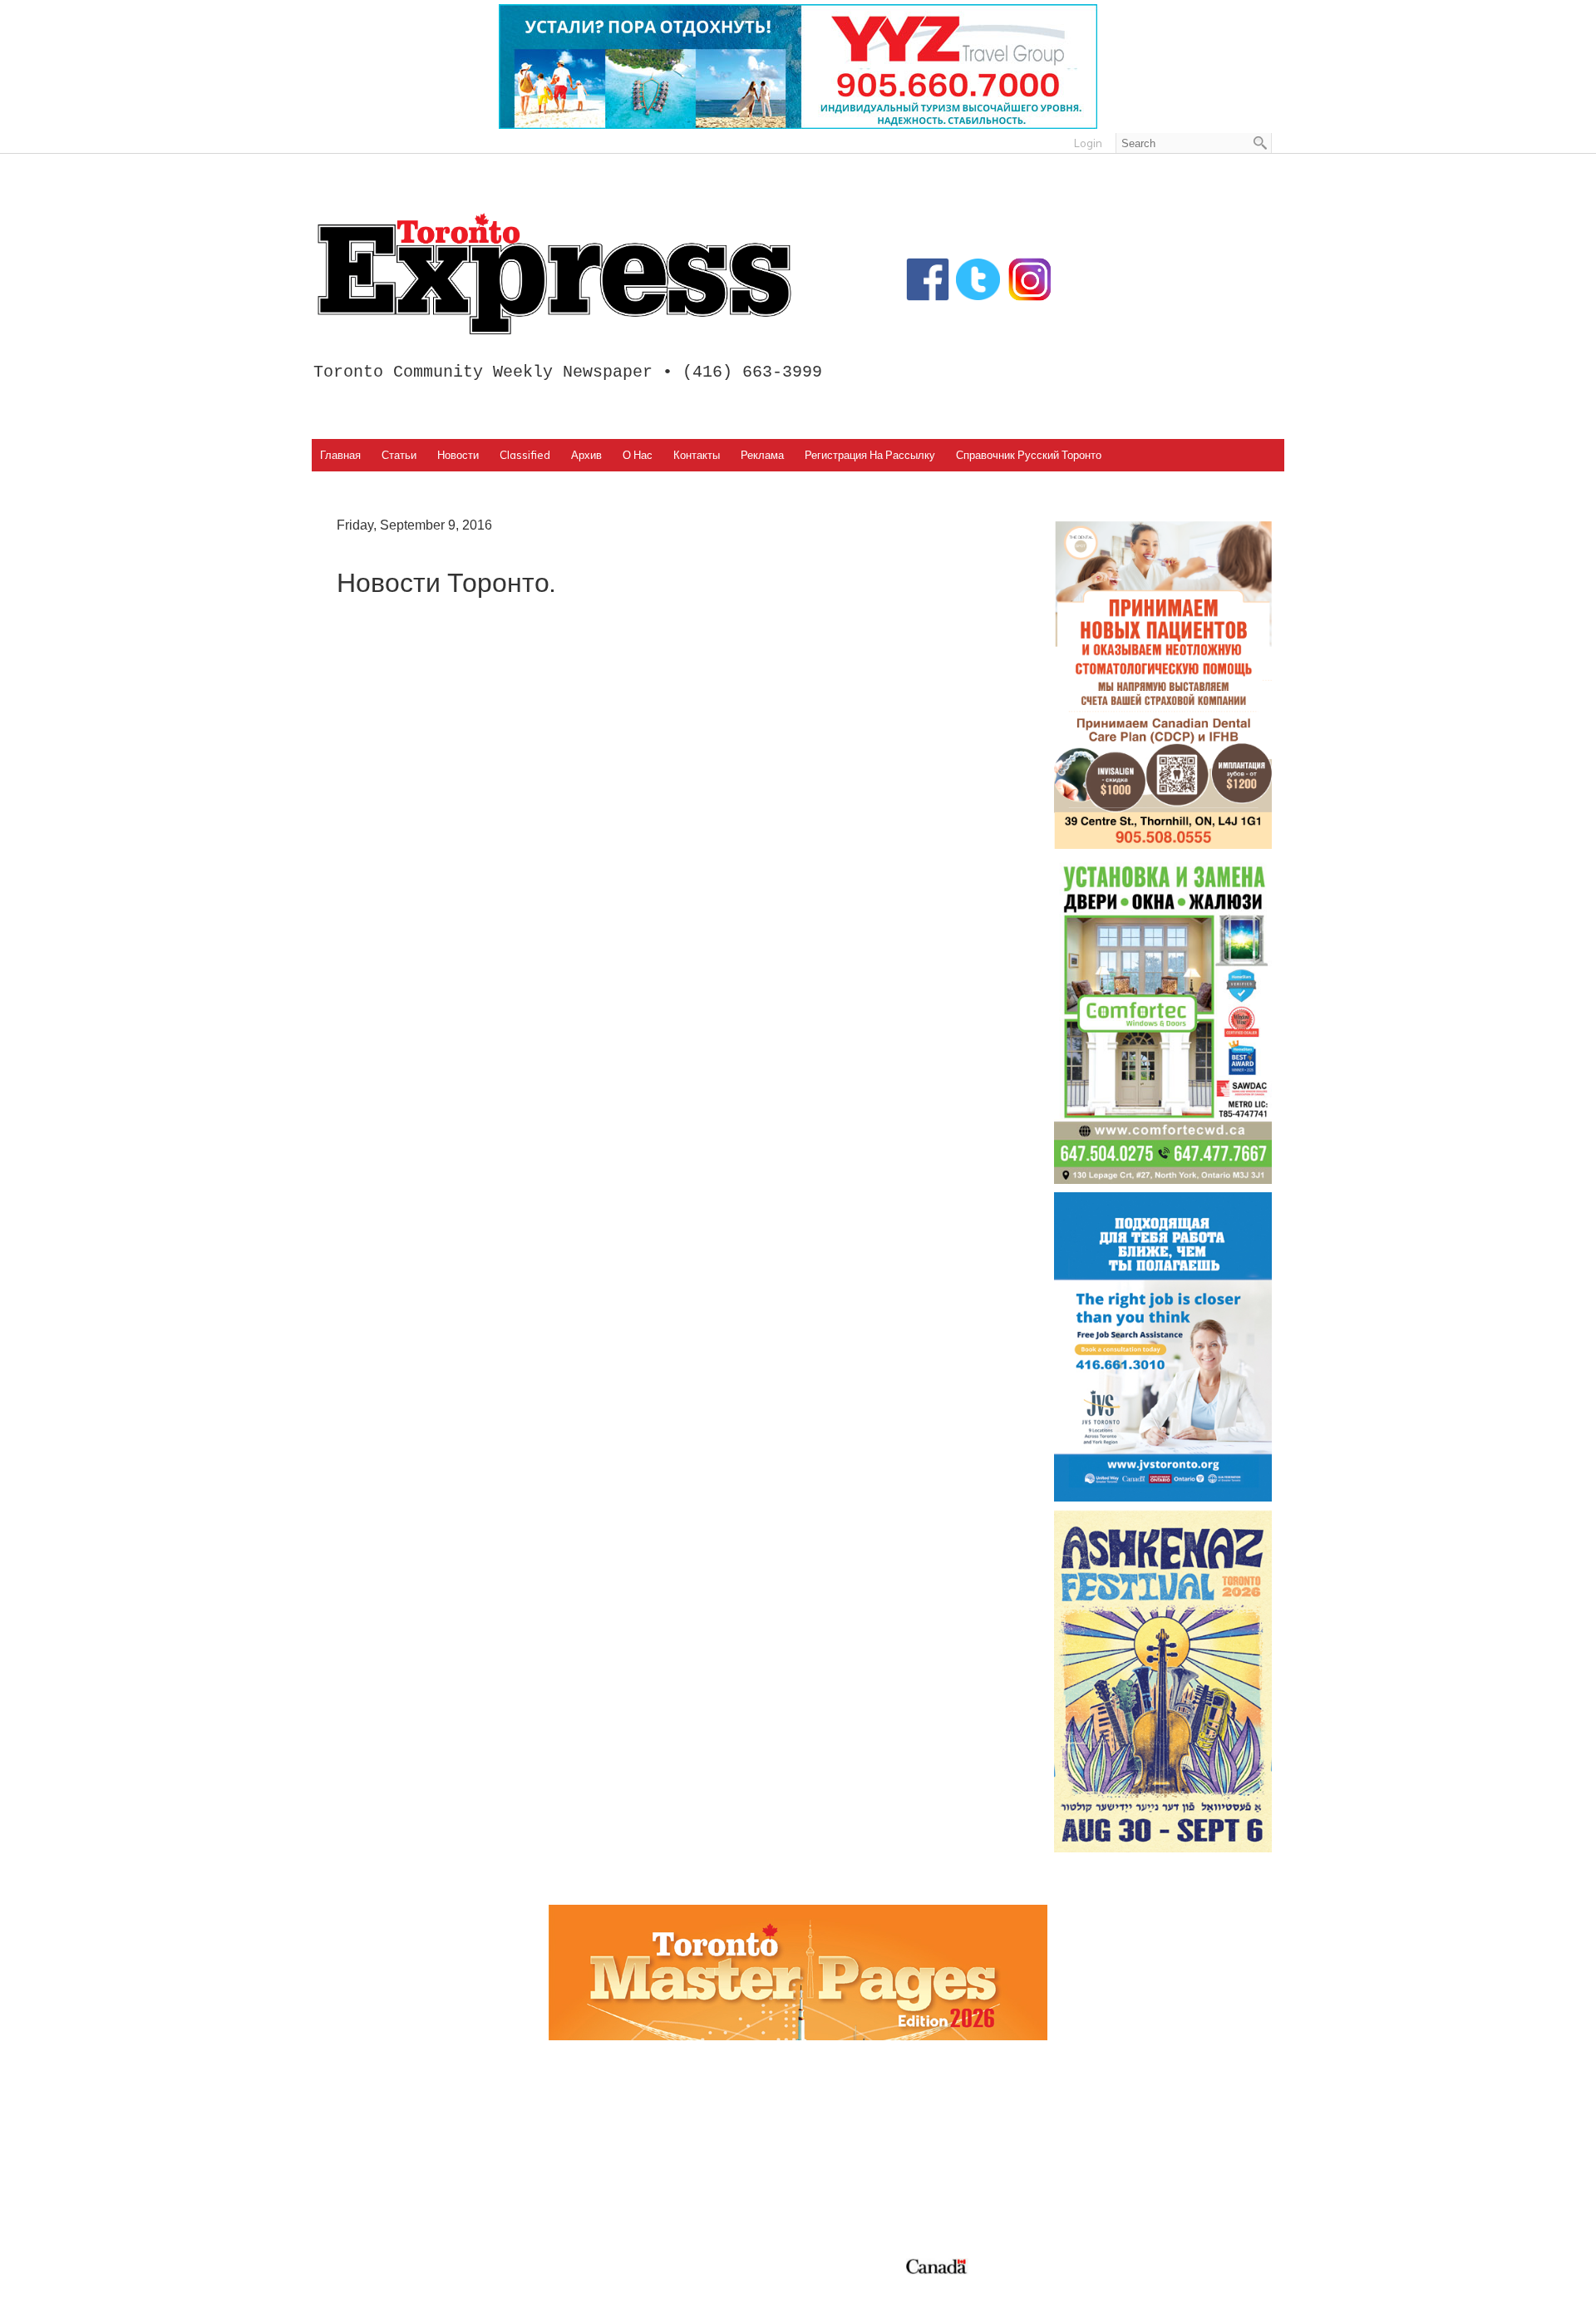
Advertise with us (1107, 2133)
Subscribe (1083, 2152)
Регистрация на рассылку (870, 455)
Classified (525, 455)
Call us (1073, 2113)
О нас (638, 455)
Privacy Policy (426, 2285)
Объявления (849, 2192)
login (1088, 143)
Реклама (762, 455)
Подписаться (851, 2133)
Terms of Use (362, 2285)
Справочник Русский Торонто (1029, 455)
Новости (458, 455)
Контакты (697, 455)
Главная (340, 455)
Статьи (399, 455)
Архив (586, 455)
